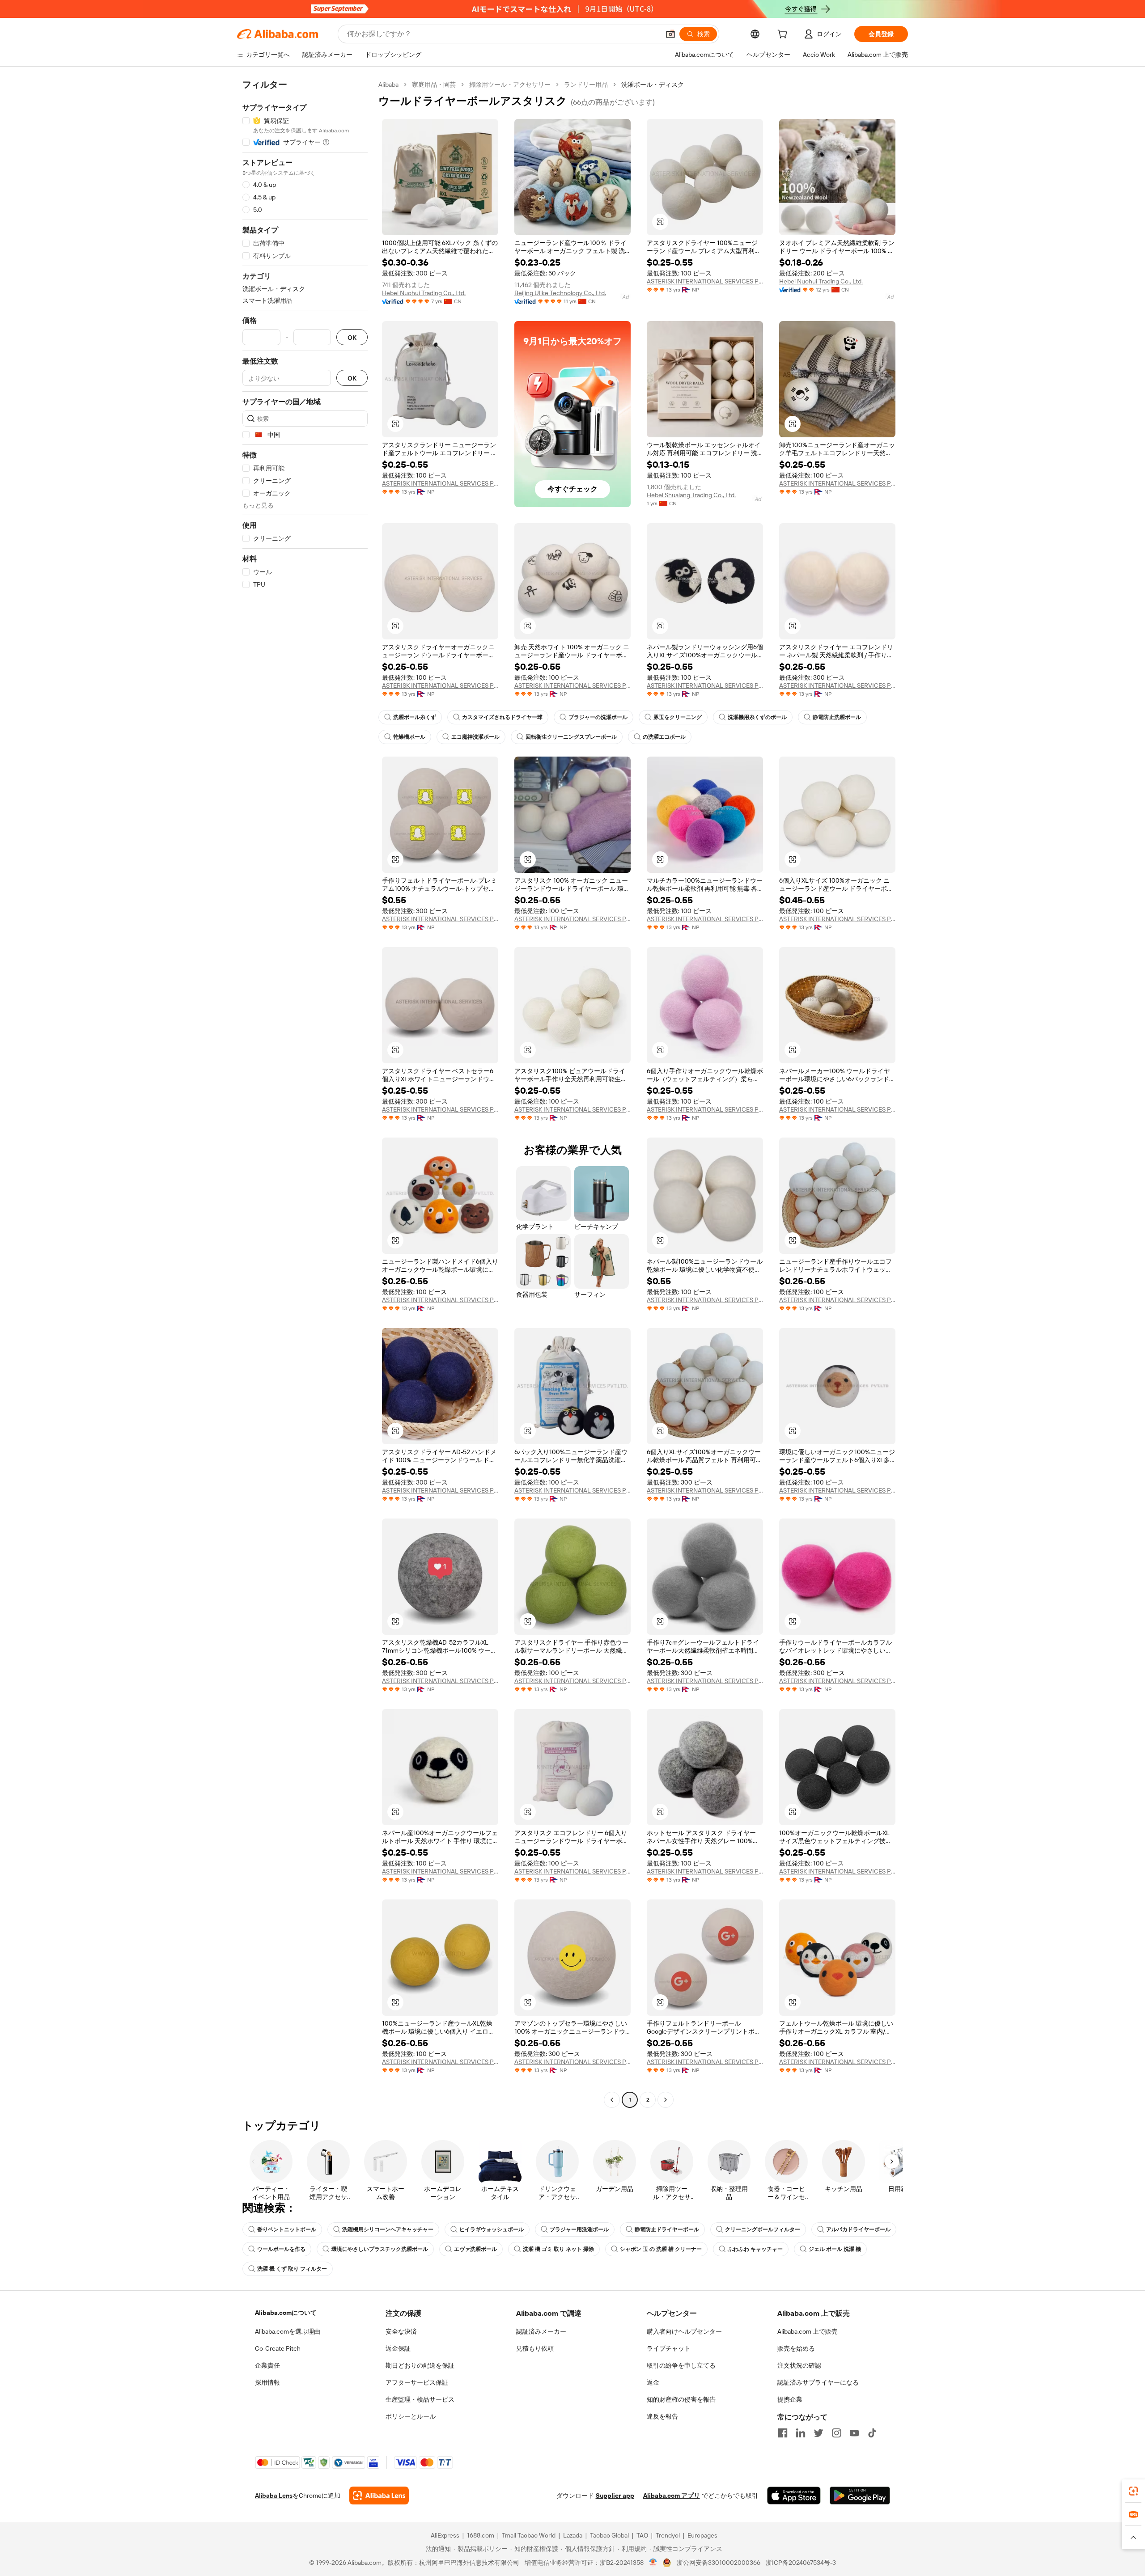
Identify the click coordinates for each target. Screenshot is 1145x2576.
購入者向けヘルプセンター (684, 2331)
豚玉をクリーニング (678, 717)
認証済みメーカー (541, 2331)
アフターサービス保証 (417, 2382)
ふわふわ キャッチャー (755, 2249)
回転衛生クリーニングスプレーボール (571, 737)
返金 (653, 2382)
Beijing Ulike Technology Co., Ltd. (560, 293)
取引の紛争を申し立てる (681, 2365)
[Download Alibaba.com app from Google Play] (860, 2496)
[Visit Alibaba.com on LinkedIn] (801, 2433)
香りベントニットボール (287, 2229)
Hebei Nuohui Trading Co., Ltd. (424, 293)
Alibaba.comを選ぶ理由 (288, 2331)
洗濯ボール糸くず (415, 717)
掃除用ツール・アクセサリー (510, 85)
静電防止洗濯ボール (837, 717)
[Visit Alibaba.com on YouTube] (854, 2433)
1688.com (481, 2535)
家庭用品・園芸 (434, 85)
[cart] (784, 35)
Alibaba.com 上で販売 (808, 2331)
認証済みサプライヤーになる (818, 2382)
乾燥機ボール (409, 737)
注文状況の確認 (799, 2365)
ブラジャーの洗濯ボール (598, 717)
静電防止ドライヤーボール (667, 2229)
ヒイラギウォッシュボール (492, 2229)
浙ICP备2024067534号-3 (801, 2563)
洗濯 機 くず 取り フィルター (292, 2269)
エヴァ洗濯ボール (475, 2249)
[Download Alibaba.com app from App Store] (794, 2496)
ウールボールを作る (281, 2249)
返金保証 (398, 2348)
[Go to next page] (666, 2100)
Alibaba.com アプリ (672, 2496)
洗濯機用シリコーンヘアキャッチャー (388, 2229)
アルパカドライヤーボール (858, 2229)
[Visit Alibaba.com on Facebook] (783, 2433)
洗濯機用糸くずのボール (757, 717)
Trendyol (668, 2535)
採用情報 (267, 2382)
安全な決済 (401, 2331)
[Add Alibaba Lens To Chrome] (379, 2496)
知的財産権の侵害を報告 (681, 2399)
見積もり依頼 (535, 2348)
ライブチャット (669, 2348)
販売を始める (796, 2348)
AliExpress (445, 2535)
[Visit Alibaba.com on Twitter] (818, 2433)
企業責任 (267, 2365)
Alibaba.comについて (286, 2313)
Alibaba (388, 85)
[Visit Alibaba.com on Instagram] (836, 2433)
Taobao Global (609, 2535)
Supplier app (615, 2496)
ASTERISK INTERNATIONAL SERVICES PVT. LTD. (705, 281)
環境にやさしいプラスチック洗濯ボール (380, 2249)
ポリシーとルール (411, 2416)
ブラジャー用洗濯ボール (579, 2229)
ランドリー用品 (586, 85)
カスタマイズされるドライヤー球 (502, 717)
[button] (670, 34)
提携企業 (790, 2399)
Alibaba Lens (274, 2496)
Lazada (573, 2535)
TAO (642, 2535)
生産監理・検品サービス (420, 2399)
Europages (702, 2535)
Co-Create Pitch (278, 2348)
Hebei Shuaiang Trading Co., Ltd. (691, 495)
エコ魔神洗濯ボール (475, 737)
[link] (1133, 2491)
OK (352, 337)
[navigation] (305, 1093)
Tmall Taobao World (529, 2535)
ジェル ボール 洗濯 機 (835, 2249)
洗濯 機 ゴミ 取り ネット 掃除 (558, 2249)
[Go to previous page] (612, 2100)
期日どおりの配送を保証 (420, 2365)
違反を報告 (662, 2416)
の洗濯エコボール (664, 737)
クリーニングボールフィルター (763, 2229)
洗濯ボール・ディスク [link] (653, 85)
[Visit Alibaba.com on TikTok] (872, 2433)
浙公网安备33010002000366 (719, 2563)
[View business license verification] (653, 2563)
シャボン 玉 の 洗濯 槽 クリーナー (661, 2249)
